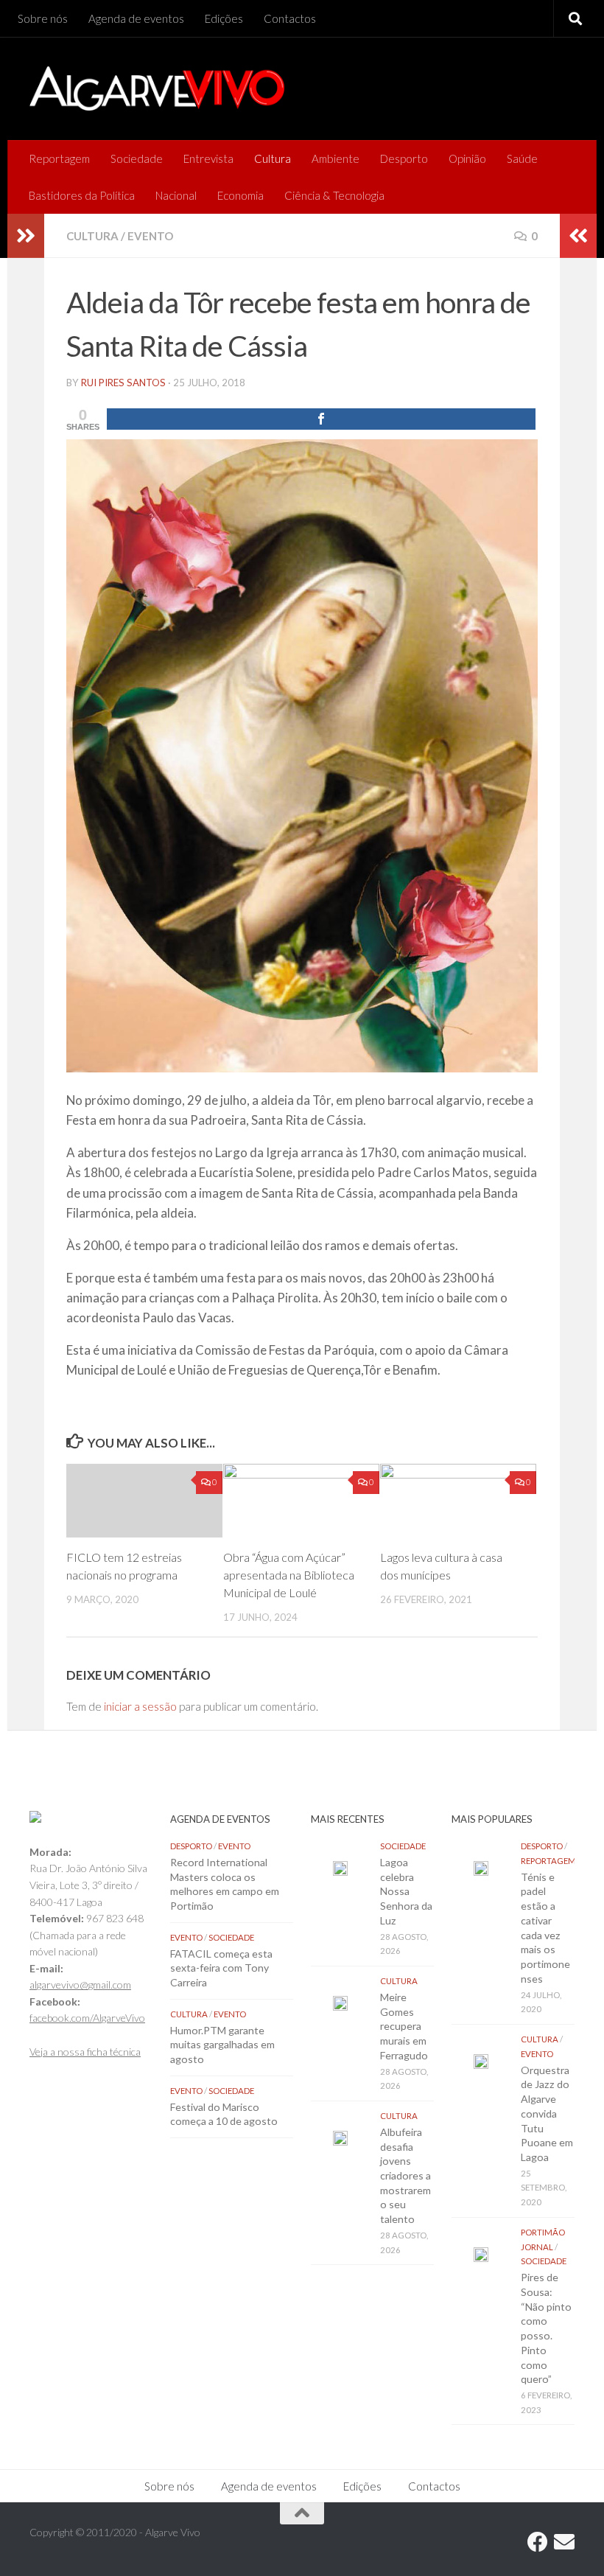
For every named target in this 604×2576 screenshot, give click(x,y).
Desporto (404, 158)
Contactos (290, 18)
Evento (150, 236)
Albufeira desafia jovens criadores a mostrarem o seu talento (405, 2175)
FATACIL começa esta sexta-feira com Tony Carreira (221, 1968)
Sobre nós (43, 18)
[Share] (321, 419)
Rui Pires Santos (123, 383)
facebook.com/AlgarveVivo (87, 2018)
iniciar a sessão (140, 1706)
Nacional (176, 195)
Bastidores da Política (82, 195)
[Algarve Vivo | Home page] (157, 88)
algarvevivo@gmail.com (80, 1985)
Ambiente (336, 158)
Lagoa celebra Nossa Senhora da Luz (406, 1891)
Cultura (273, 158)
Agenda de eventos (136, 18)
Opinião (467, 158)
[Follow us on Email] (564, 2542)
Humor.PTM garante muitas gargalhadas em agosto (222, 2045)
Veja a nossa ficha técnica (85, 2052)
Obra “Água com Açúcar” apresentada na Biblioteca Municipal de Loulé (289, 1575)
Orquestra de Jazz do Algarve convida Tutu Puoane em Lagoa (547, 2113)
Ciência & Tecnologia (334, 195)
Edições (224, 18)
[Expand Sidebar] (26, 236)
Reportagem (59, 158)
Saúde (522, 158)
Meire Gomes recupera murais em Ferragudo (404, 2026)
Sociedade (137, 158)
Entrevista (208, 158)
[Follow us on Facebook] (538, 2542)
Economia (240, 195)
